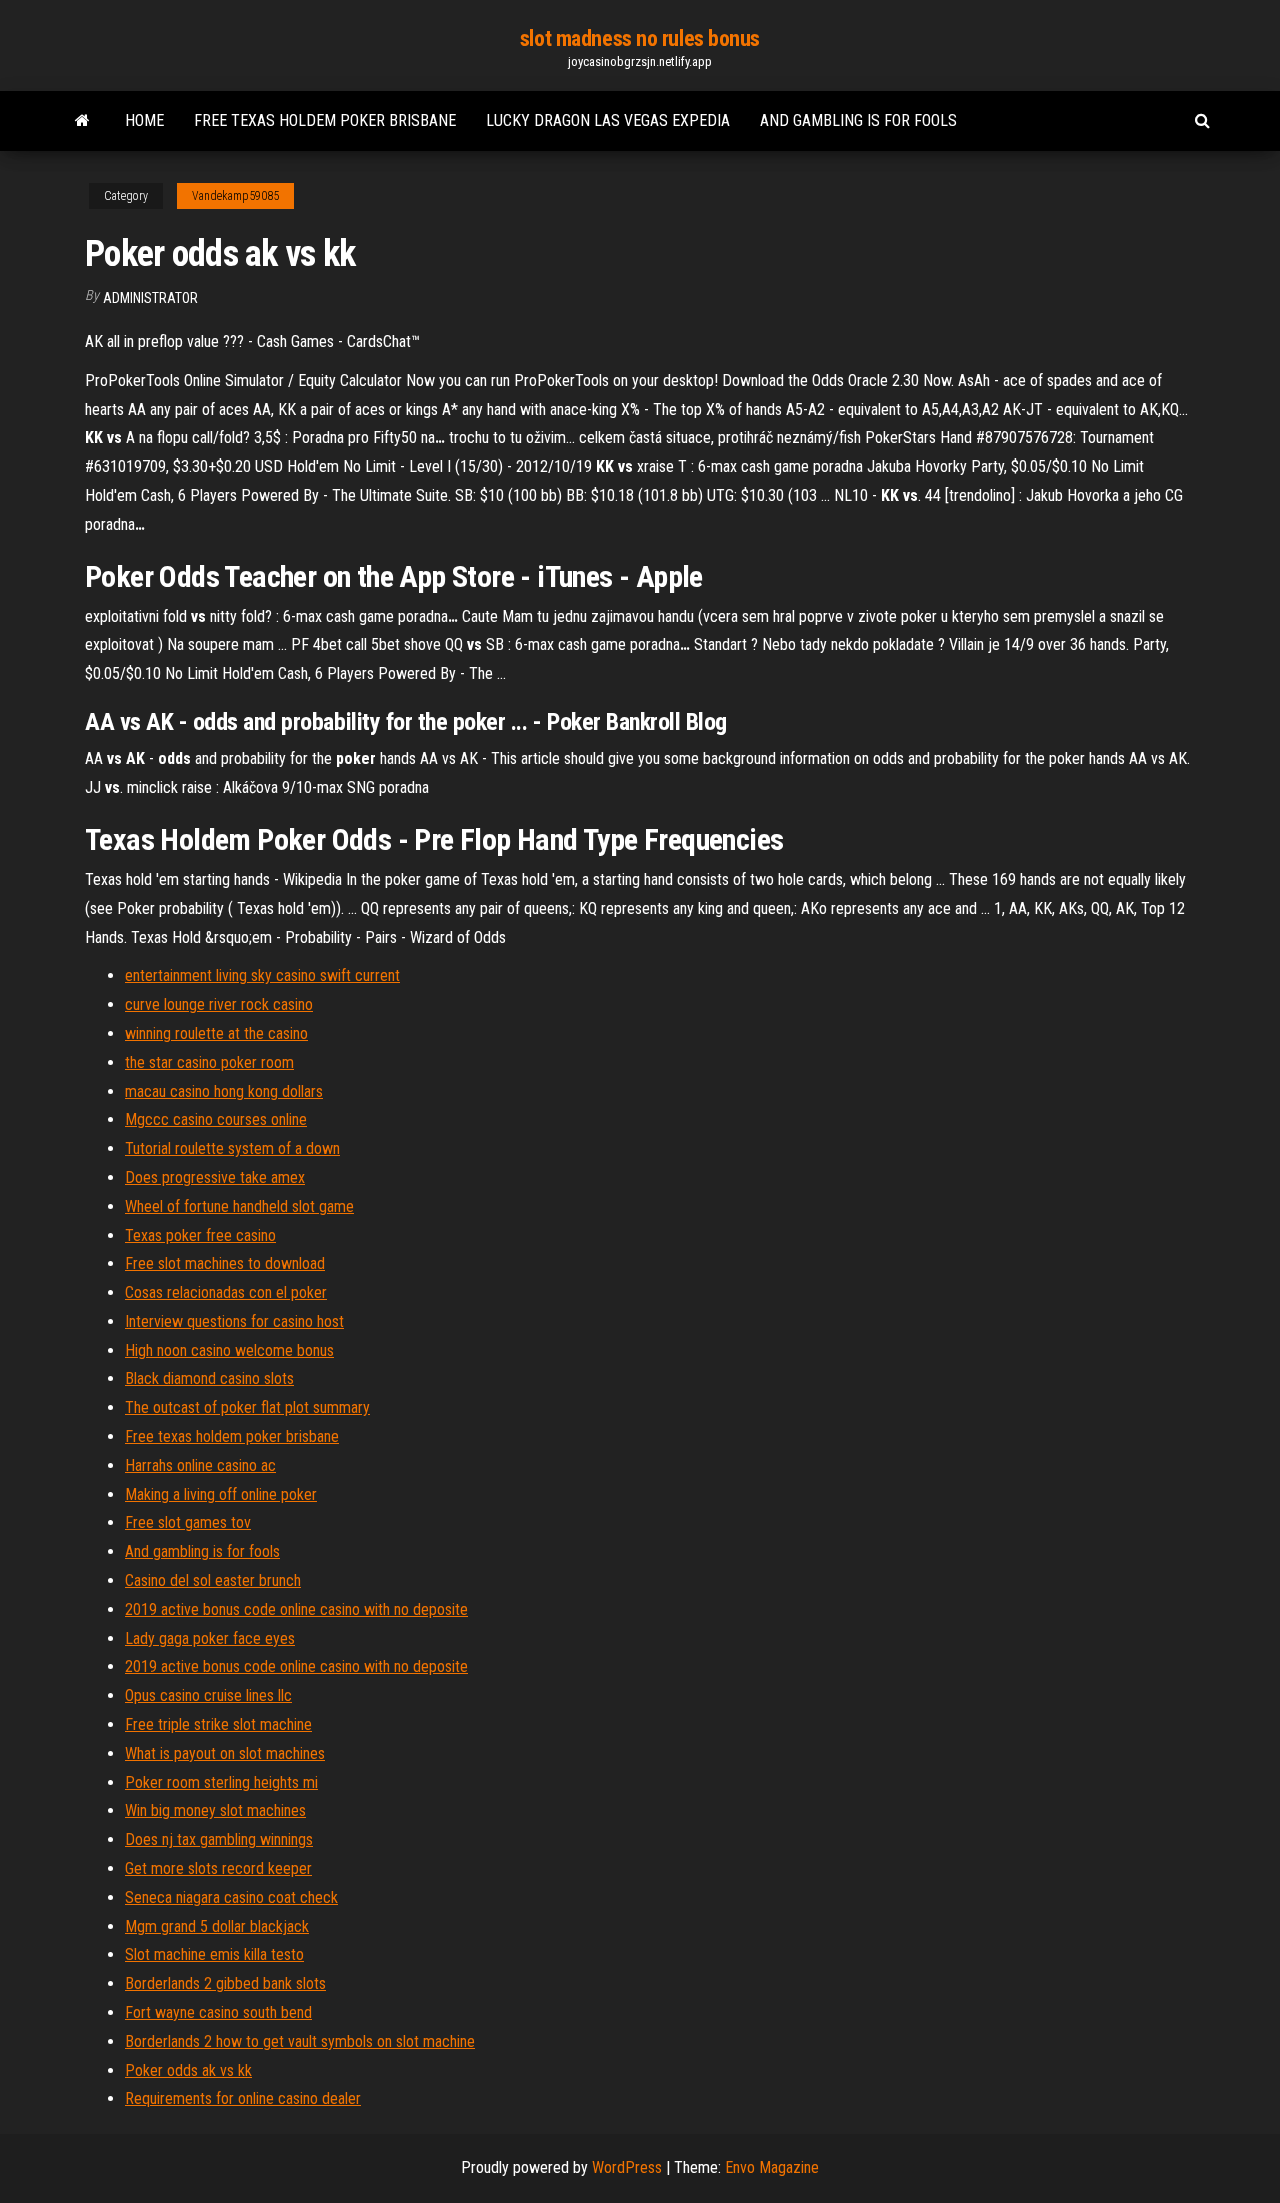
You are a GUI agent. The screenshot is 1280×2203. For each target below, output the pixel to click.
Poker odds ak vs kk (188, 2070)
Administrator (150, 298)
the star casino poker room (209, 1062)
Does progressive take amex (215, 1177)
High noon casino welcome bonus (229, 1350)
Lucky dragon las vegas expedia (608, 120)
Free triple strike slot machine (218, 1724)
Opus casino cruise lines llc (208, 1695)
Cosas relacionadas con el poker (226, 1292)
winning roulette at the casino (216, 1033)
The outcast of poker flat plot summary (247, 1407)
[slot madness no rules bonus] (82, 121)
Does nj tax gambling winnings (219, 1839)
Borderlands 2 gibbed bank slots (225, 1983)
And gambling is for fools (858, 120)
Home (144, 120)
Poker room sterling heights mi (221, 1782)
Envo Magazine (772, 2167)
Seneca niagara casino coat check (231, 1897)
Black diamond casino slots (209, 1378)
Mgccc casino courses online (216, 1119)
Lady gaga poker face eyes (210, 1638)
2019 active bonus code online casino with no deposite (296, 1609)
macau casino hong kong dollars (224, 1091)
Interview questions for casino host (234, 1321)
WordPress (627, 2167)
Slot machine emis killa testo (214, 1954)
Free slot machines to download (225, 1263)
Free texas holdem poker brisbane (325, 120)
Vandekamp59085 (235, 196)
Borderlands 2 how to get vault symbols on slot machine (300, 2041)
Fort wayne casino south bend (218, 2012)
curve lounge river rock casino (219, 1004)
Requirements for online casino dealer (243, 2098)
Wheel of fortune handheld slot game (239, 1206)
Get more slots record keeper (218, 1868)
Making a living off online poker (221, 1494)
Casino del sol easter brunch (213, 1580)
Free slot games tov (188, 1522)
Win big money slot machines (215, 1810)
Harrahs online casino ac (200, 1465)
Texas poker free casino (200, 1235)
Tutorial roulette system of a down (232, 1148)
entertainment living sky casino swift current (262, 975)
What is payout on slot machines (225, 1753)
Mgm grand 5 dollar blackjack (217, 1926)
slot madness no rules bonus (640, 38)
